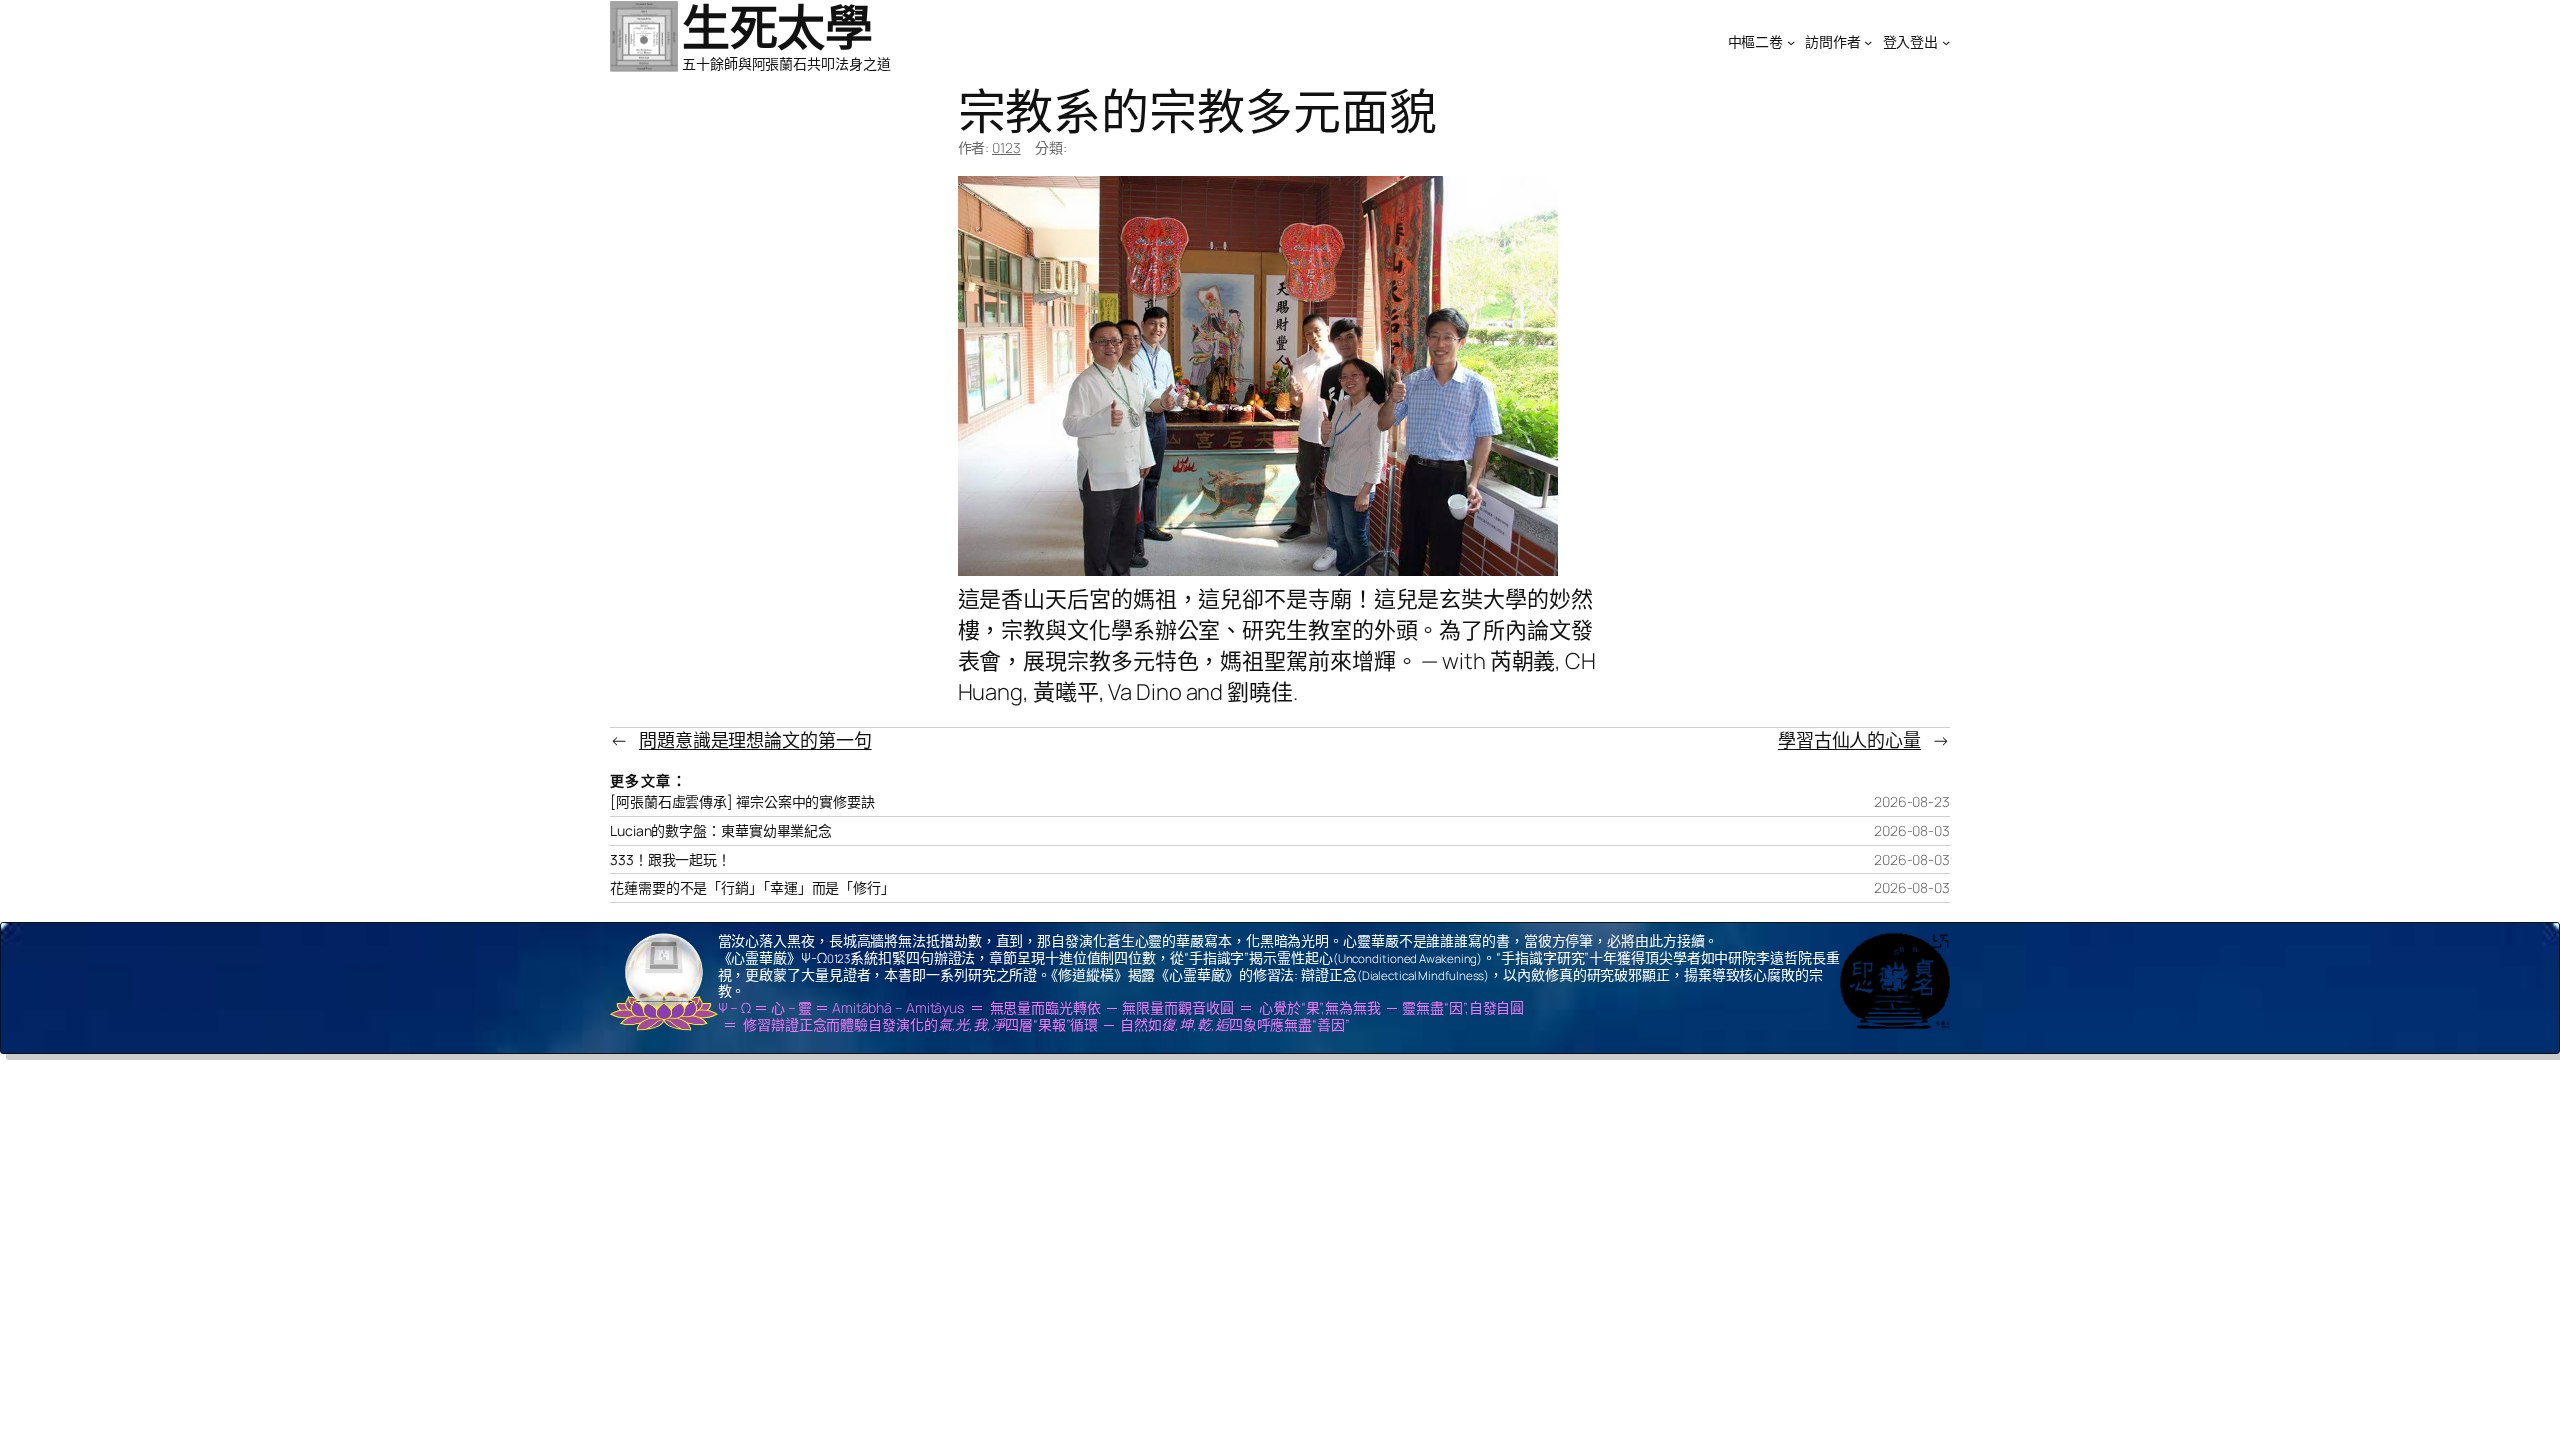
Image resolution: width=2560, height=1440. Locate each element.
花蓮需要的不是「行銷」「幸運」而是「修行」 (752, 888)
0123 (1006, 147)
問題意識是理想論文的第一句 (755, 740)
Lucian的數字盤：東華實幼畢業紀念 (721, 831)
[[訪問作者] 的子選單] (1868, 42)
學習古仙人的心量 (1849, 740)
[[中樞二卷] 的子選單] (1791, 42)
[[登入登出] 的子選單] (1946, 42)
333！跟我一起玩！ (670, 860)
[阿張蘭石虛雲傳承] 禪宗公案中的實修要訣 (742, 802)
